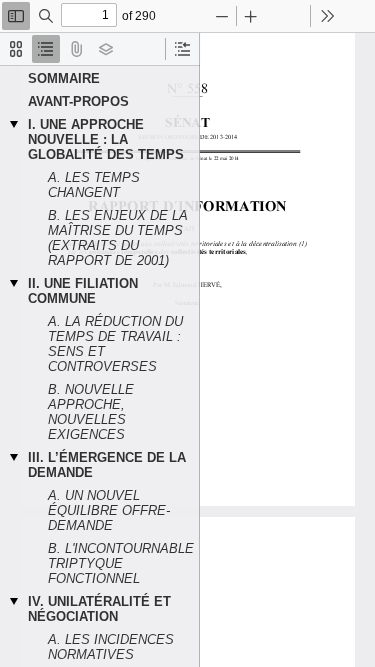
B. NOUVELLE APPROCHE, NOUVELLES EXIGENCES (91, 412)
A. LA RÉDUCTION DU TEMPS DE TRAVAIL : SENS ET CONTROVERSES (115, 344)
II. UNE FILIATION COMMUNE (83, 291)
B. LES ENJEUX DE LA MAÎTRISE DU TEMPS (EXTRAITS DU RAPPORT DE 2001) (118, 238)
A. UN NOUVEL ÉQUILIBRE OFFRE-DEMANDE (109, 510)
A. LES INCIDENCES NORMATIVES (111, 647)
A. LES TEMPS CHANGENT (94, 185)
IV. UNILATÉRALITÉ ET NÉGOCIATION (99, 609)
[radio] (16, 49)
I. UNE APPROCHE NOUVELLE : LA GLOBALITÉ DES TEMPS (106, 139)
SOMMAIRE (64, 78)
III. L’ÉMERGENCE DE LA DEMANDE (107, 465)
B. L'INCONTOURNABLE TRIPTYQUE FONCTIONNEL (121, 563)
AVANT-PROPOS (78, 101)
